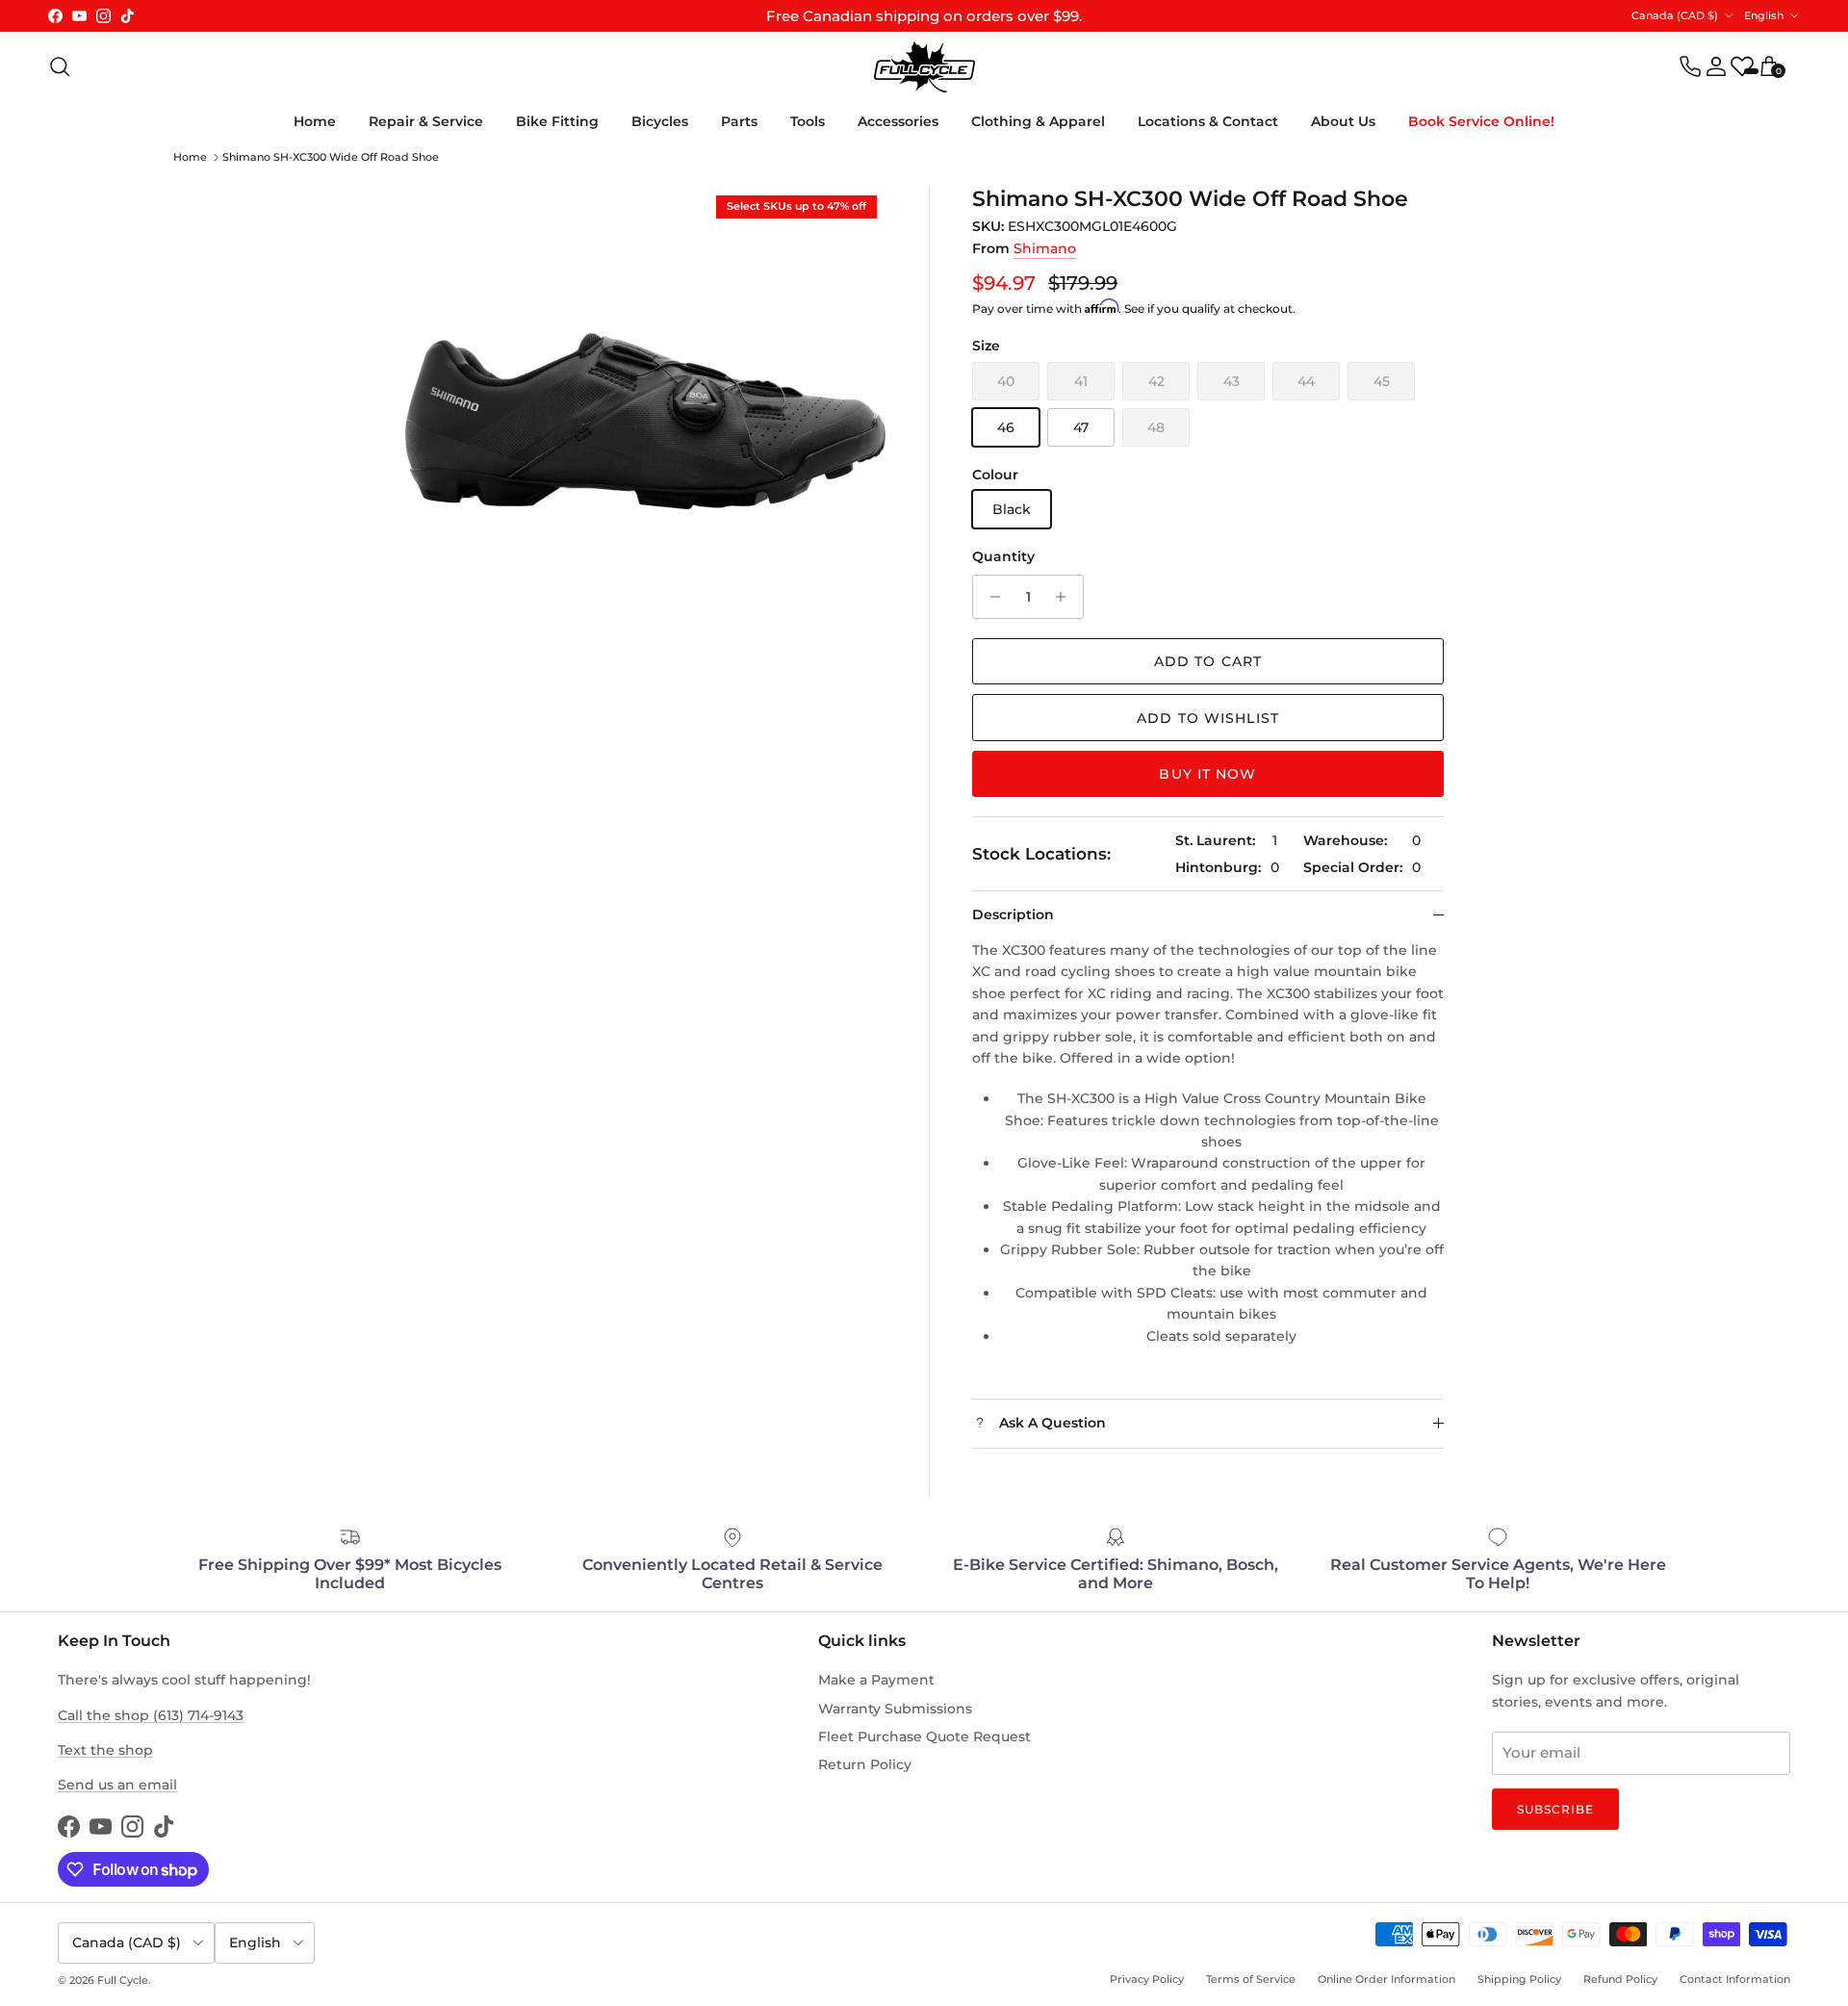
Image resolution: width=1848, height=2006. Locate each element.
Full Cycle (123, 1980)
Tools (808, 121)
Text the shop (105, 1750)
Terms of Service (1251, 1979)
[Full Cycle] (924, 67)
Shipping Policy (1519, 1979)
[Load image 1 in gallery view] (645, 427)
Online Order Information (1386, 1979)
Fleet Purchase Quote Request (924, 1736)
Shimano (1045, 248)
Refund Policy (1620, 1979)
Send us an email (117, 1785)
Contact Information (1735, 1979)
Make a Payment (876, 1680)
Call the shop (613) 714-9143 (151, 1715)
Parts (739, 121)
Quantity (1003, 556)
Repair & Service (426, 121)
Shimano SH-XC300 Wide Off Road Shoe (331, 157)
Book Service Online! (1481, 121)
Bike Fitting (557, 121)
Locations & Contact (1208, 121)
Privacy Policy (1147, 1979)
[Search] (60, 66)
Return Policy (865, 1764)
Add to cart (1208, 661)
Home (315, 121)
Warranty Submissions (895, 1709)
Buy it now (1207, 774)
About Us (1343, 121)
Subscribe (1555, 1809)
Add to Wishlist (1208, 718)
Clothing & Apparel (1038, 121)
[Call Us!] (1690, 66)
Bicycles (660, 121)
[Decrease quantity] (990, 597)
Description (1013, 914)
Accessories (898, 121)
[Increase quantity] (1066, 597)
